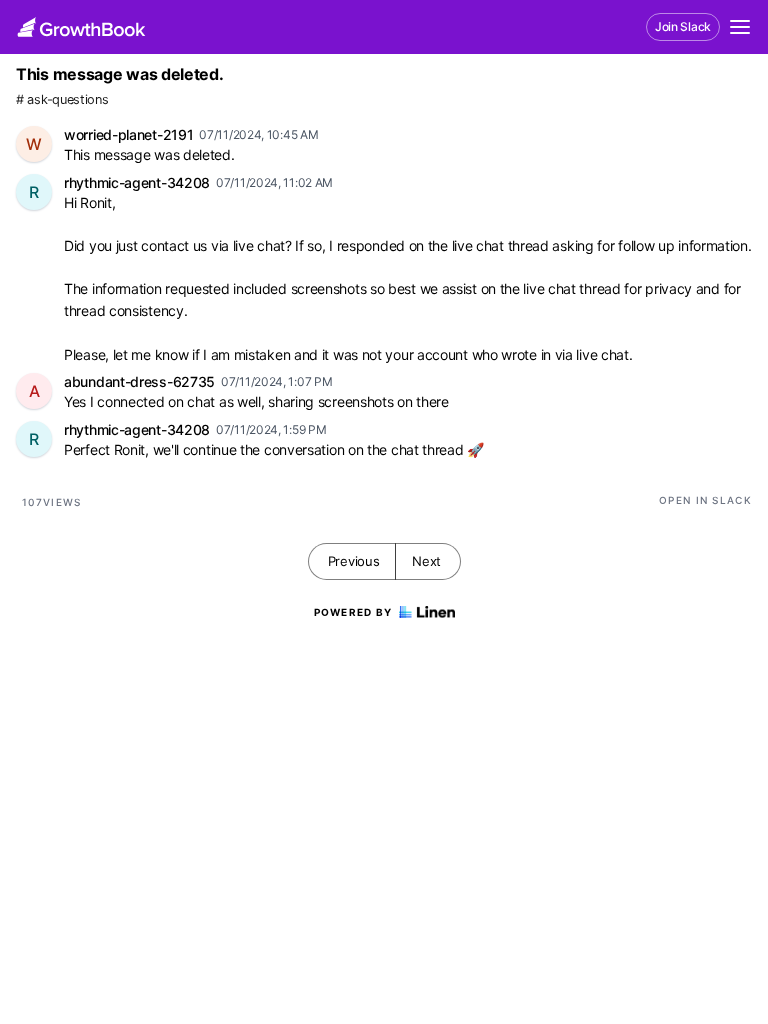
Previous (354, 561)
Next (426, 561)
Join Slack (683, 26)
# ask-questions (62, 99)
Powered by (353, 612)
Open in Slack (705, 500)
